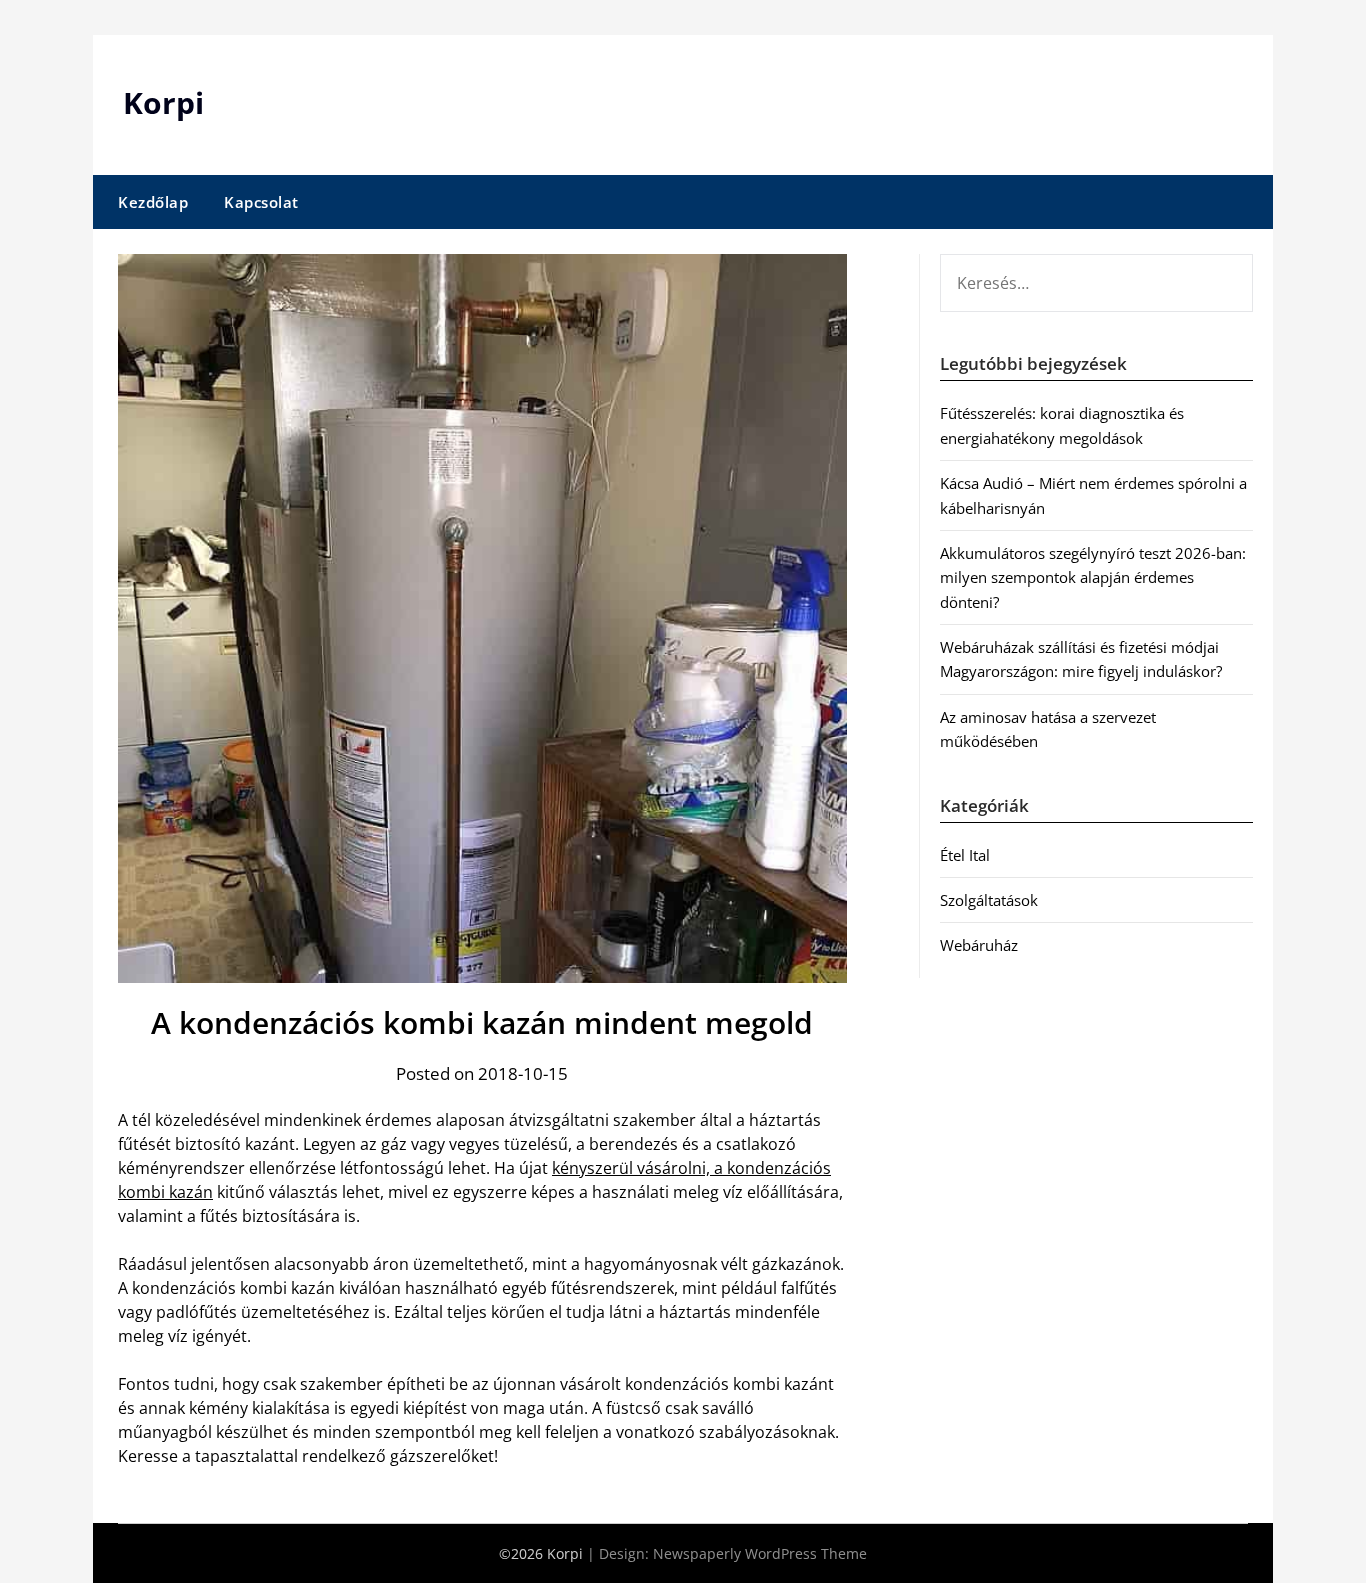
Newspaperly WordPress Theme (760, 1553)
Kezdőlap (153, 202)
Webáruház (979, 945)
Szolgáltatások (989, 900)
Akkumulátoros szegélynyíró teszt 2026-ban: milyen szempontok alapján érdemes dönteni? (1093, 577)
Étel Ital (965, 855)
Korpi (163, 102)
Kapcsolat (261, 202)
